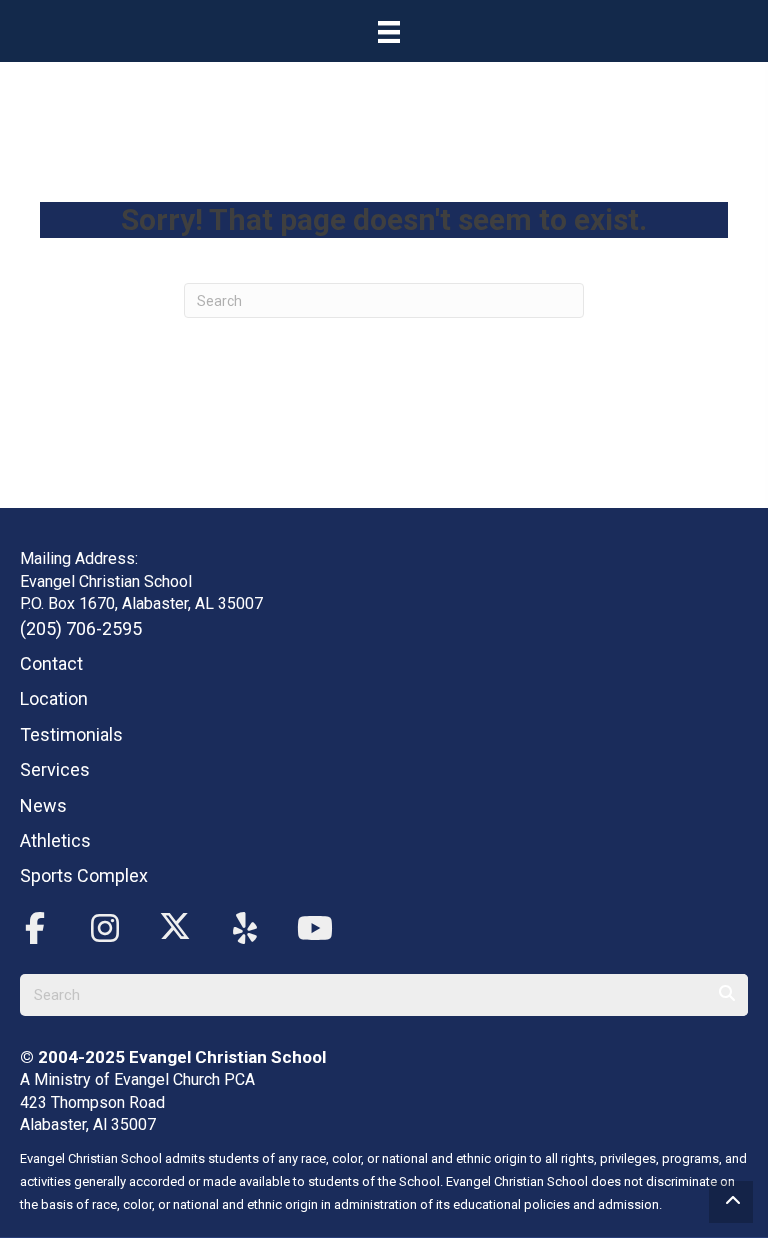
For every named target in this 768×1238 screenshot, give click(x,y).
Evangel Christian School (227, 1057)
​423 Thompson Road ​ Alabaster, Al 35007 (94, 1113)
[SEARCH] (727, 995)
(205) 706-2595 (81, 628)
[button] (35, 929)
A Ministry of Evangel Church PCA (137, 1079)
